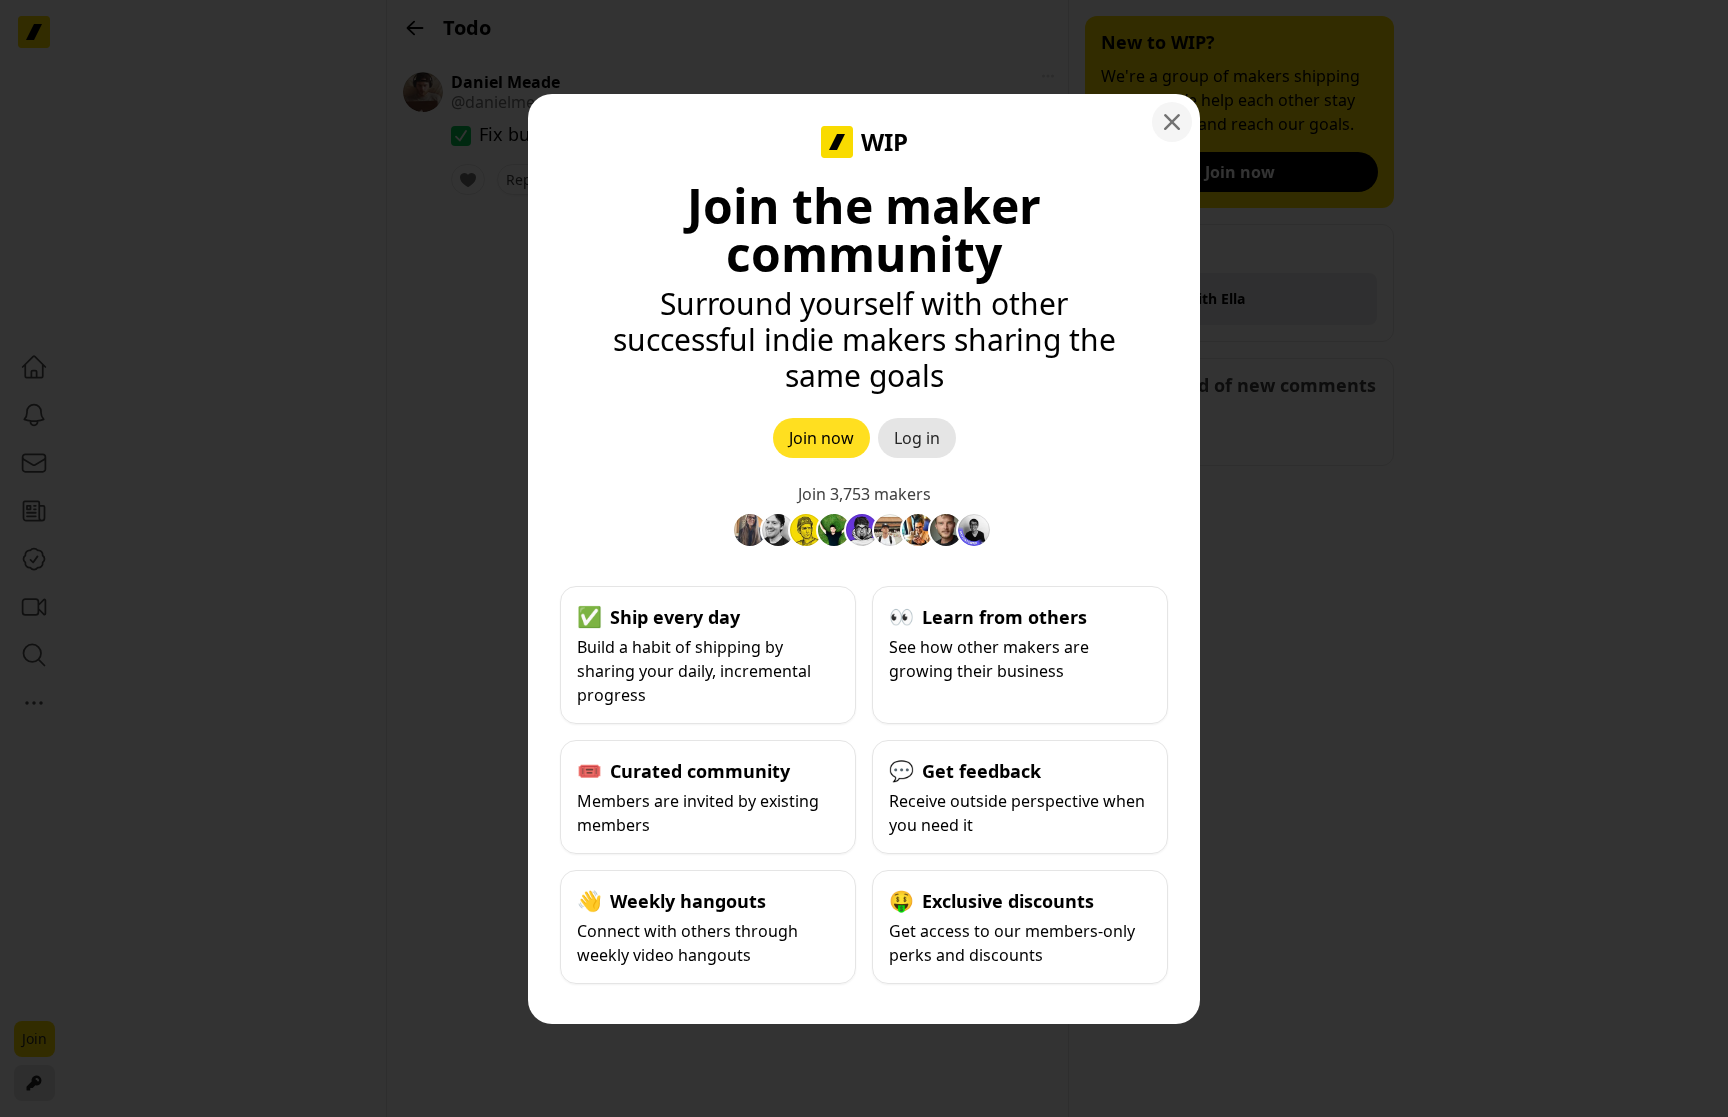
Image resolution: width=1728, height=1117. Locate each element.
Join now (821, 438)
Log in (917, 438)
